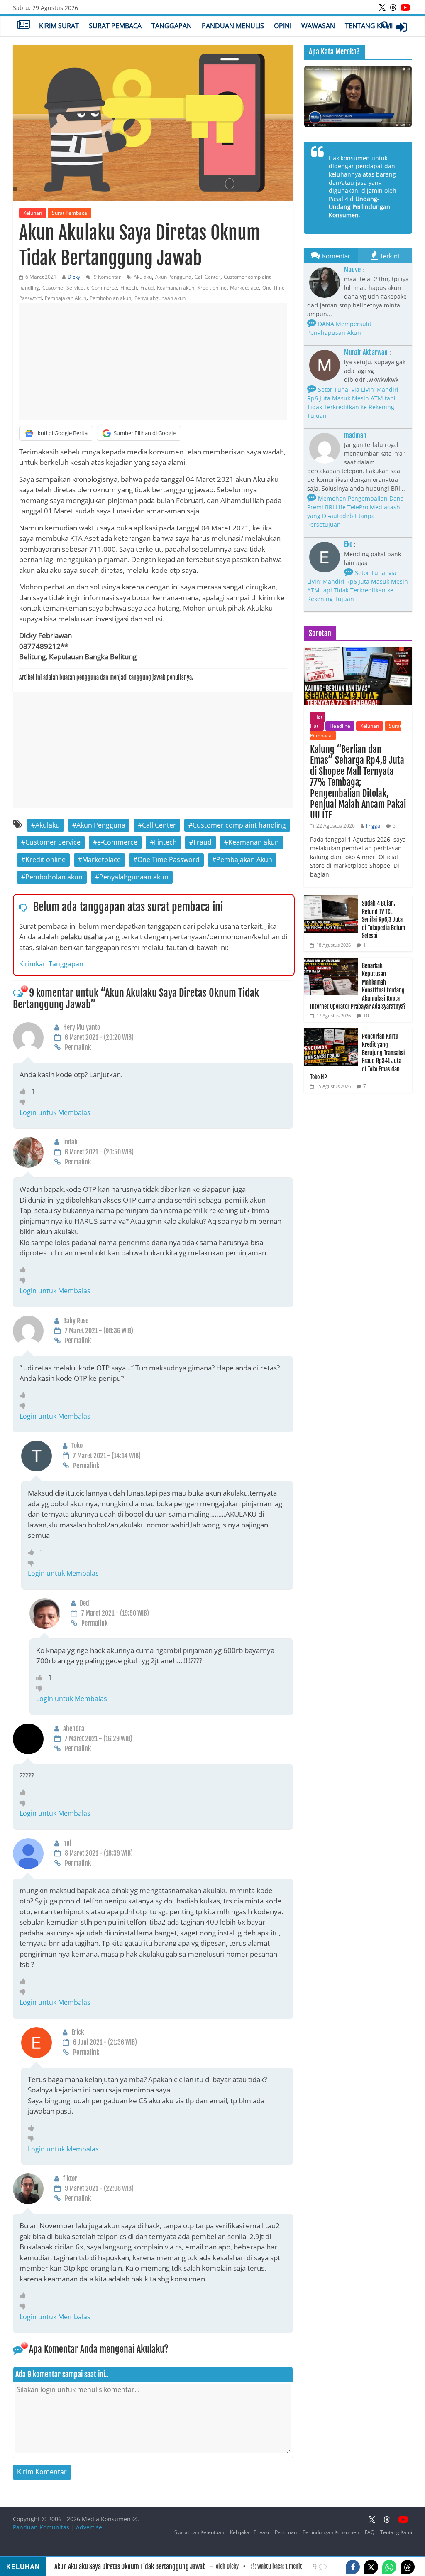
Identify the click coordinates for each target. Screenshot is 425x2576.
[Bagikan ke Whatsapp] (389, 2567)
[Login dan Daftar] (402, 27)
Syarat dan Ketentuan (199, 2532)
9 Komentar (107, 277)
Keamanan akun (176, 288)
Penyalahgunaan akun (160, 298)
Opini (283, 26)
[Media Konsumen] (23, 25)
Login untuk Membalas (55, 1112)
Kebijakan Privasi (249, 2532)
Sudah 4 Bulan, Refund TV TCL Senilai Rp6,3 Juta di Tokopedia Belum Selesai (383, 920)
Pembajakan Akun (66, 298)
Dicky (74, 277)
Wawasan (318, 26)
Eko (348, 544)
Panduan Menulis (233, 26)
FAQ (370, 2532)
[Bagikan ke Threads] (408, 2567)
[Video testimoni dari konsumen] (358, 97)
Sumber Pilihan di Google (145, 433)
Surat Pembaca (115, 26)
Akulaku (143, 277)
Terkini (390, 256)
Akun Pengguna (173, 277)
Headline (340, 726)
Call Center (208, 277)
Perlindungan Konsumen (331, 2532)
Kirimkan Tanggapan (51, 964)
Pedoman (286, 2532)
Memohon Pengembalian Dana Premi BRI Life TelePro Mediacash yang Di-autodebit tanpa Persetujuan (355, 511)
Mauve (352, 270)
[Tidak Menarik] (25, 1102)
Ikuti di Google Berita (62, 433)
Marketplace (244, 288)
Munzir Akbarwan (366, 352)
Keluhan (33, 213)
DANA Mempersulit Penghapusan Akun (339, 328)
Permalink (78, 1047)
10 (366, 1015)
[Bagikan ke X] (371, 2567)
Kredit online (212, 288)
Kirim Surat (59, 26)
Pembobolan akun (110, 298)
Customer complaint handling (239, 825)
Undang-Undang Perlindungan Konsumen (359, 207)
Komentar (336, 256)
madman (355, 435)
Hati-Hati (318, 721)
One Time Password (169, 859)
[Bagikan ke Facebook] (353, 2567)
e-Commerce (102, 288)
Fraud (147, 288)
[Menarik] (26, 1091)
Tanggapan (172, 26)
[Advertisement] (153, 361)
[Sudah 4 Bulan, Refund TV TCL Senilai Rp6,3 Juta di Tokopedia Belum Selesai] (331, 900)
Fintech (129, 288)
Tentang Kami (369, 26)
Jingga (373, 826)
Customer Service (63, 288)
